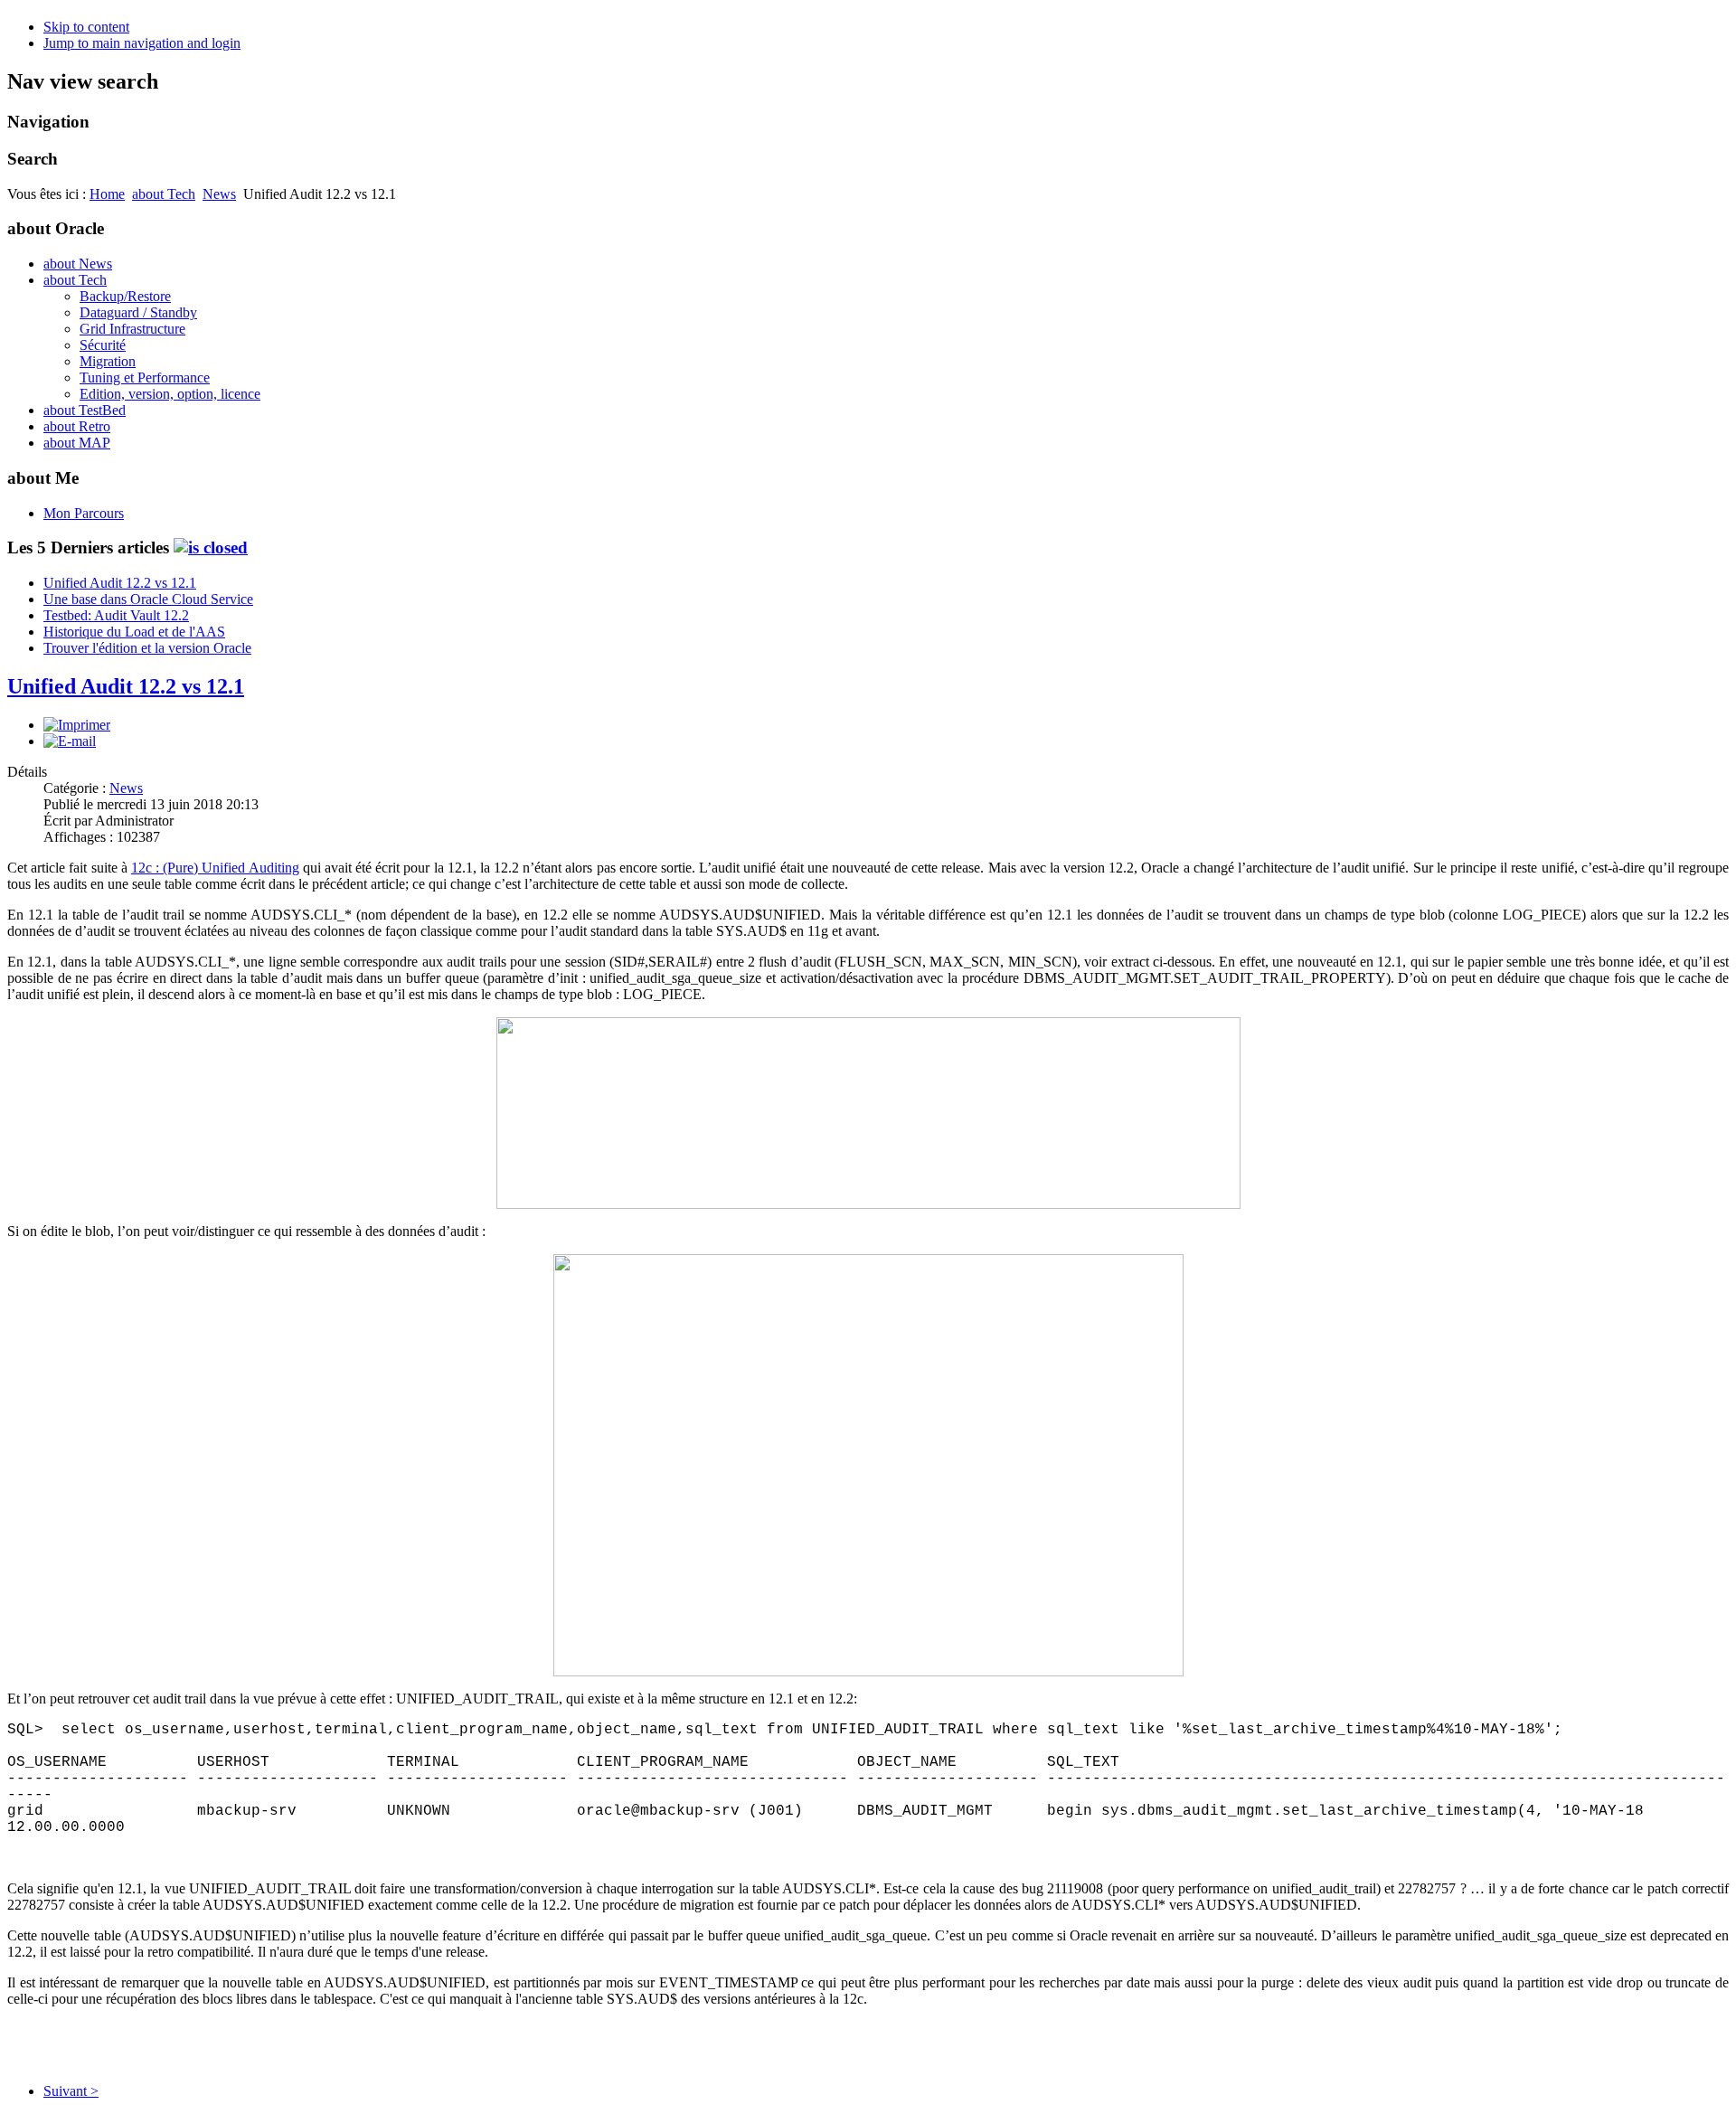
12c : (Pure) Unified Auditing (215, 868)
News (219, 194)
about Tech (164, 194)
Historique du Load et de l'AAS (134, 632)
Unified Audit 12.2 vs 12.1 (120, 583)
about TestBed (85, 410)
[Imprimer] (77, 725)
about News (78, 264)
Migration (108, 361)
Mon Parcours (84, 513)
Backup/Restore (125, 296)
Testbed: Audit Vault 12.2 (116, 615)
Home (107, 194)
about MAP (77, 443)
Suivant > (71, 2091)
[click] (211, 547)
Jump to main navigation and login (142, 43)
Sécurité (103, 345)
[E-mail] (70, 741)
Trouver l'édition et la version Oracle (147, 648)
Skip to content (86, 27)
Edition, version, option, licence (170, 394)
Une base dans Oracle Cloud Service (148, 599)
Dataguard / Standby (138, 312)
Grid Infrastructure (132, 329)
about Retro (77, 426)
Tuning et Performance (145, 377)
